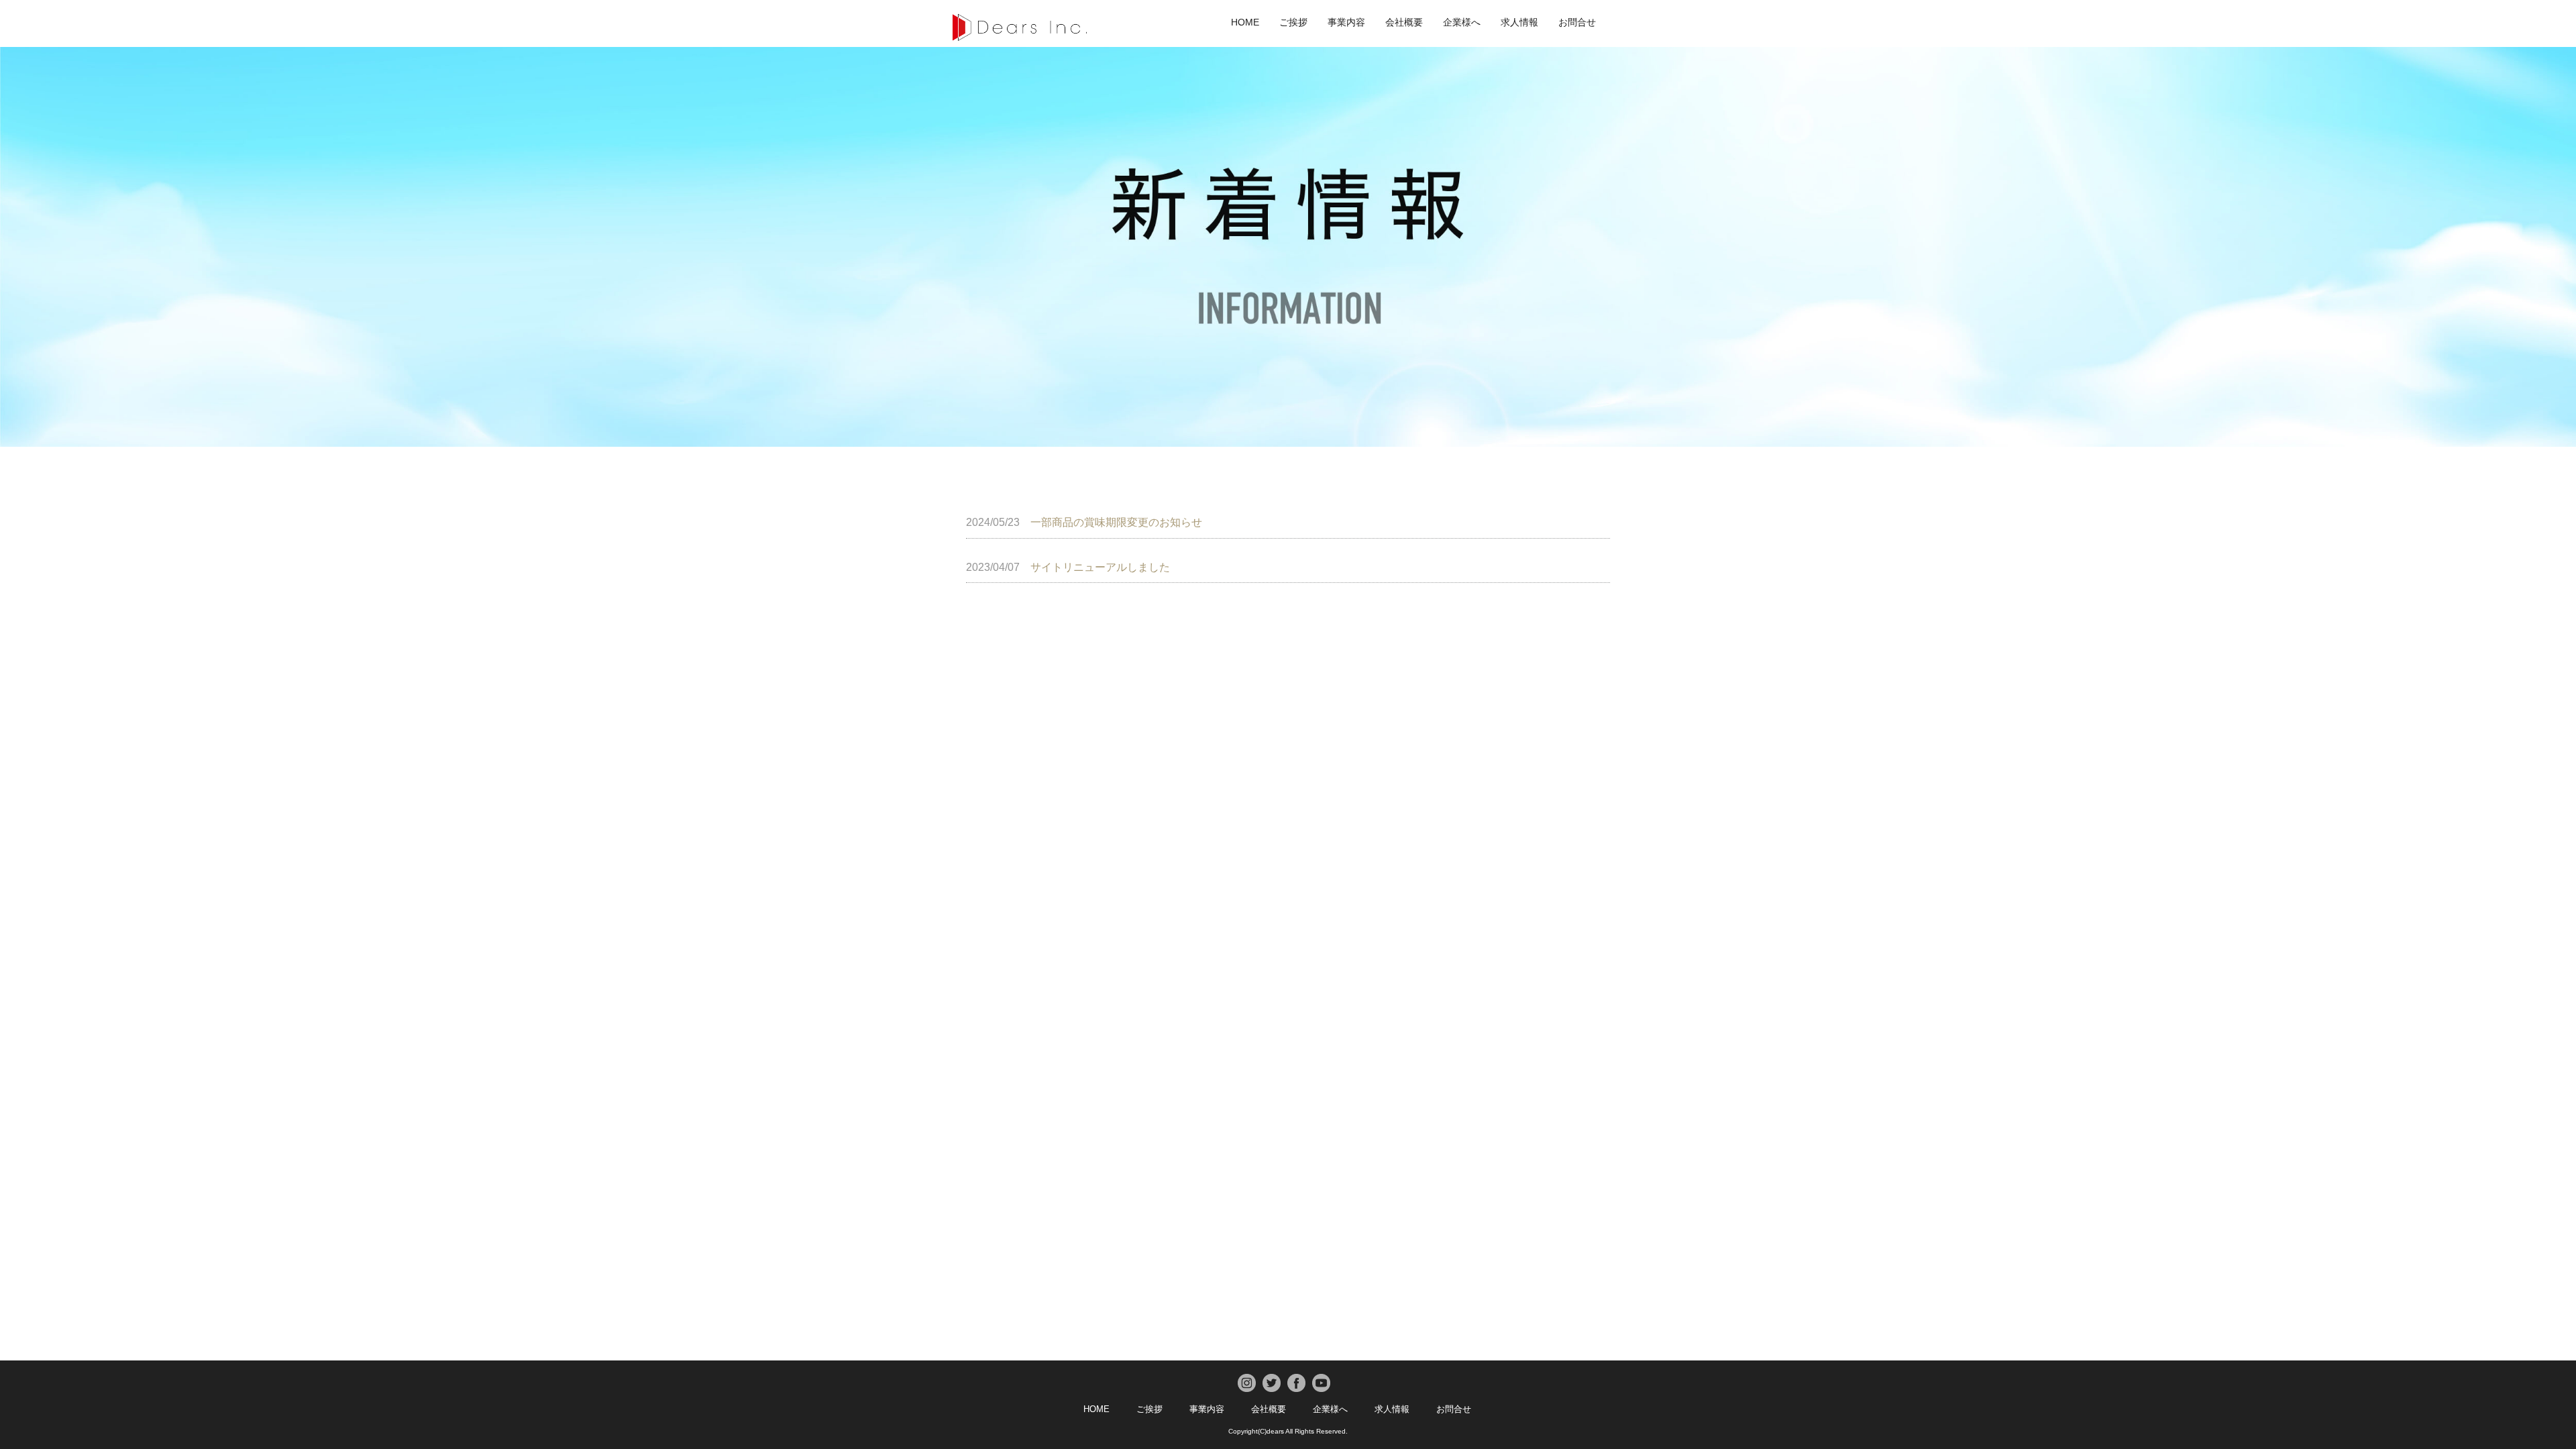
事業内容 (1346, 22)
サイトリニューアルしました (1068, 567)
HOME (1245, 22)
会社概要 (1404, 22)
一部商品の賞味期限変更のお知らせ (1084, 522)
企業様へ (1462, 22)
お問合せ (1577, 22)
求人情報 (1519, 22)
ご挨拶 (1293, 22)
